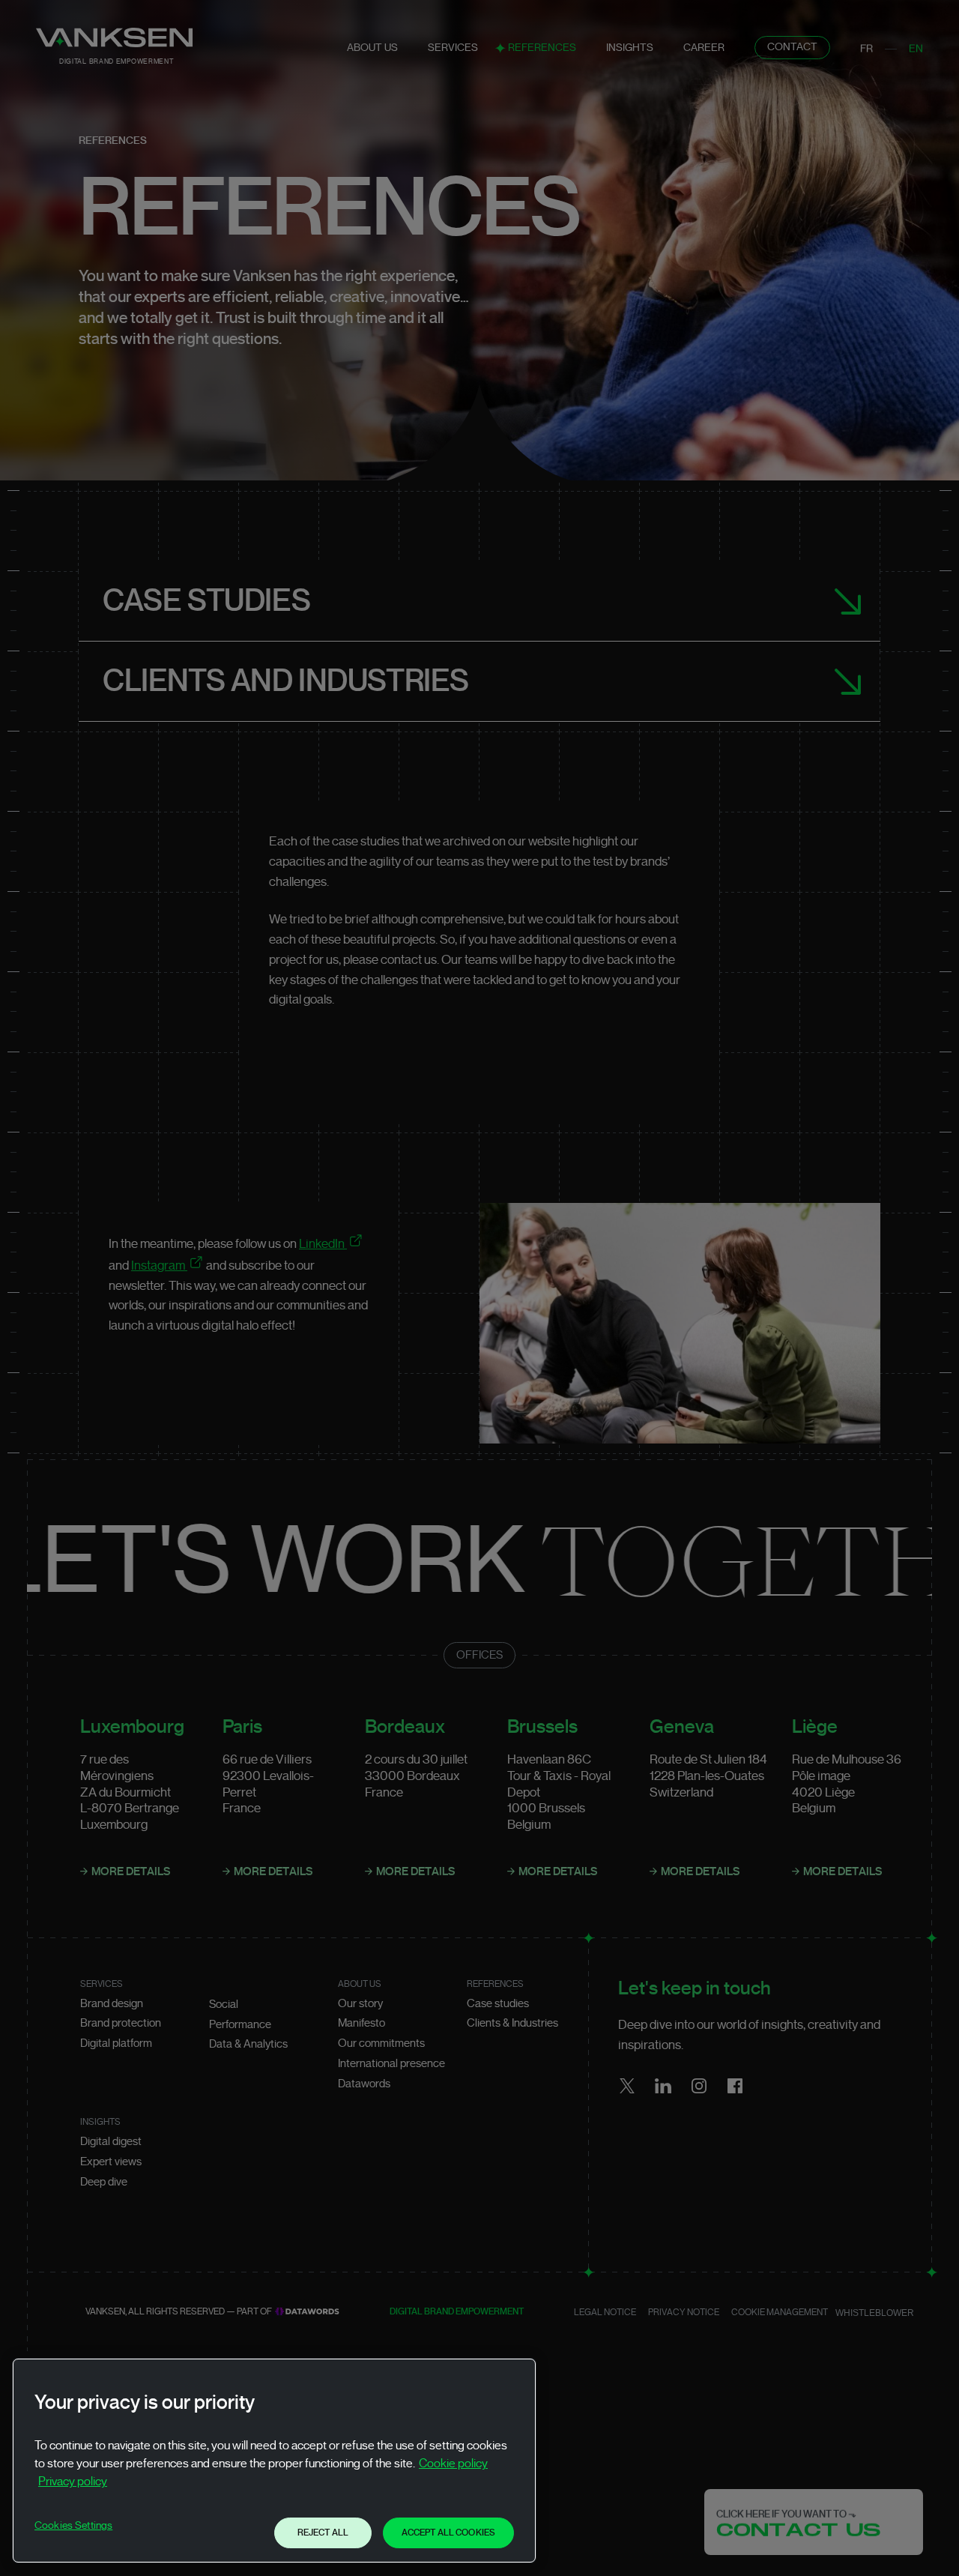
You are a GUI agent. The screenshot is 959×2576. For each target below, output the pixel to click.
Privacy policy (73, 2482)
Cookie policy (453, 2464)
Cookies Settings (73, 2526)
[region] (274, 2461)
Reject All (323, 2532)
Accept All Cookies (448, 2532)
